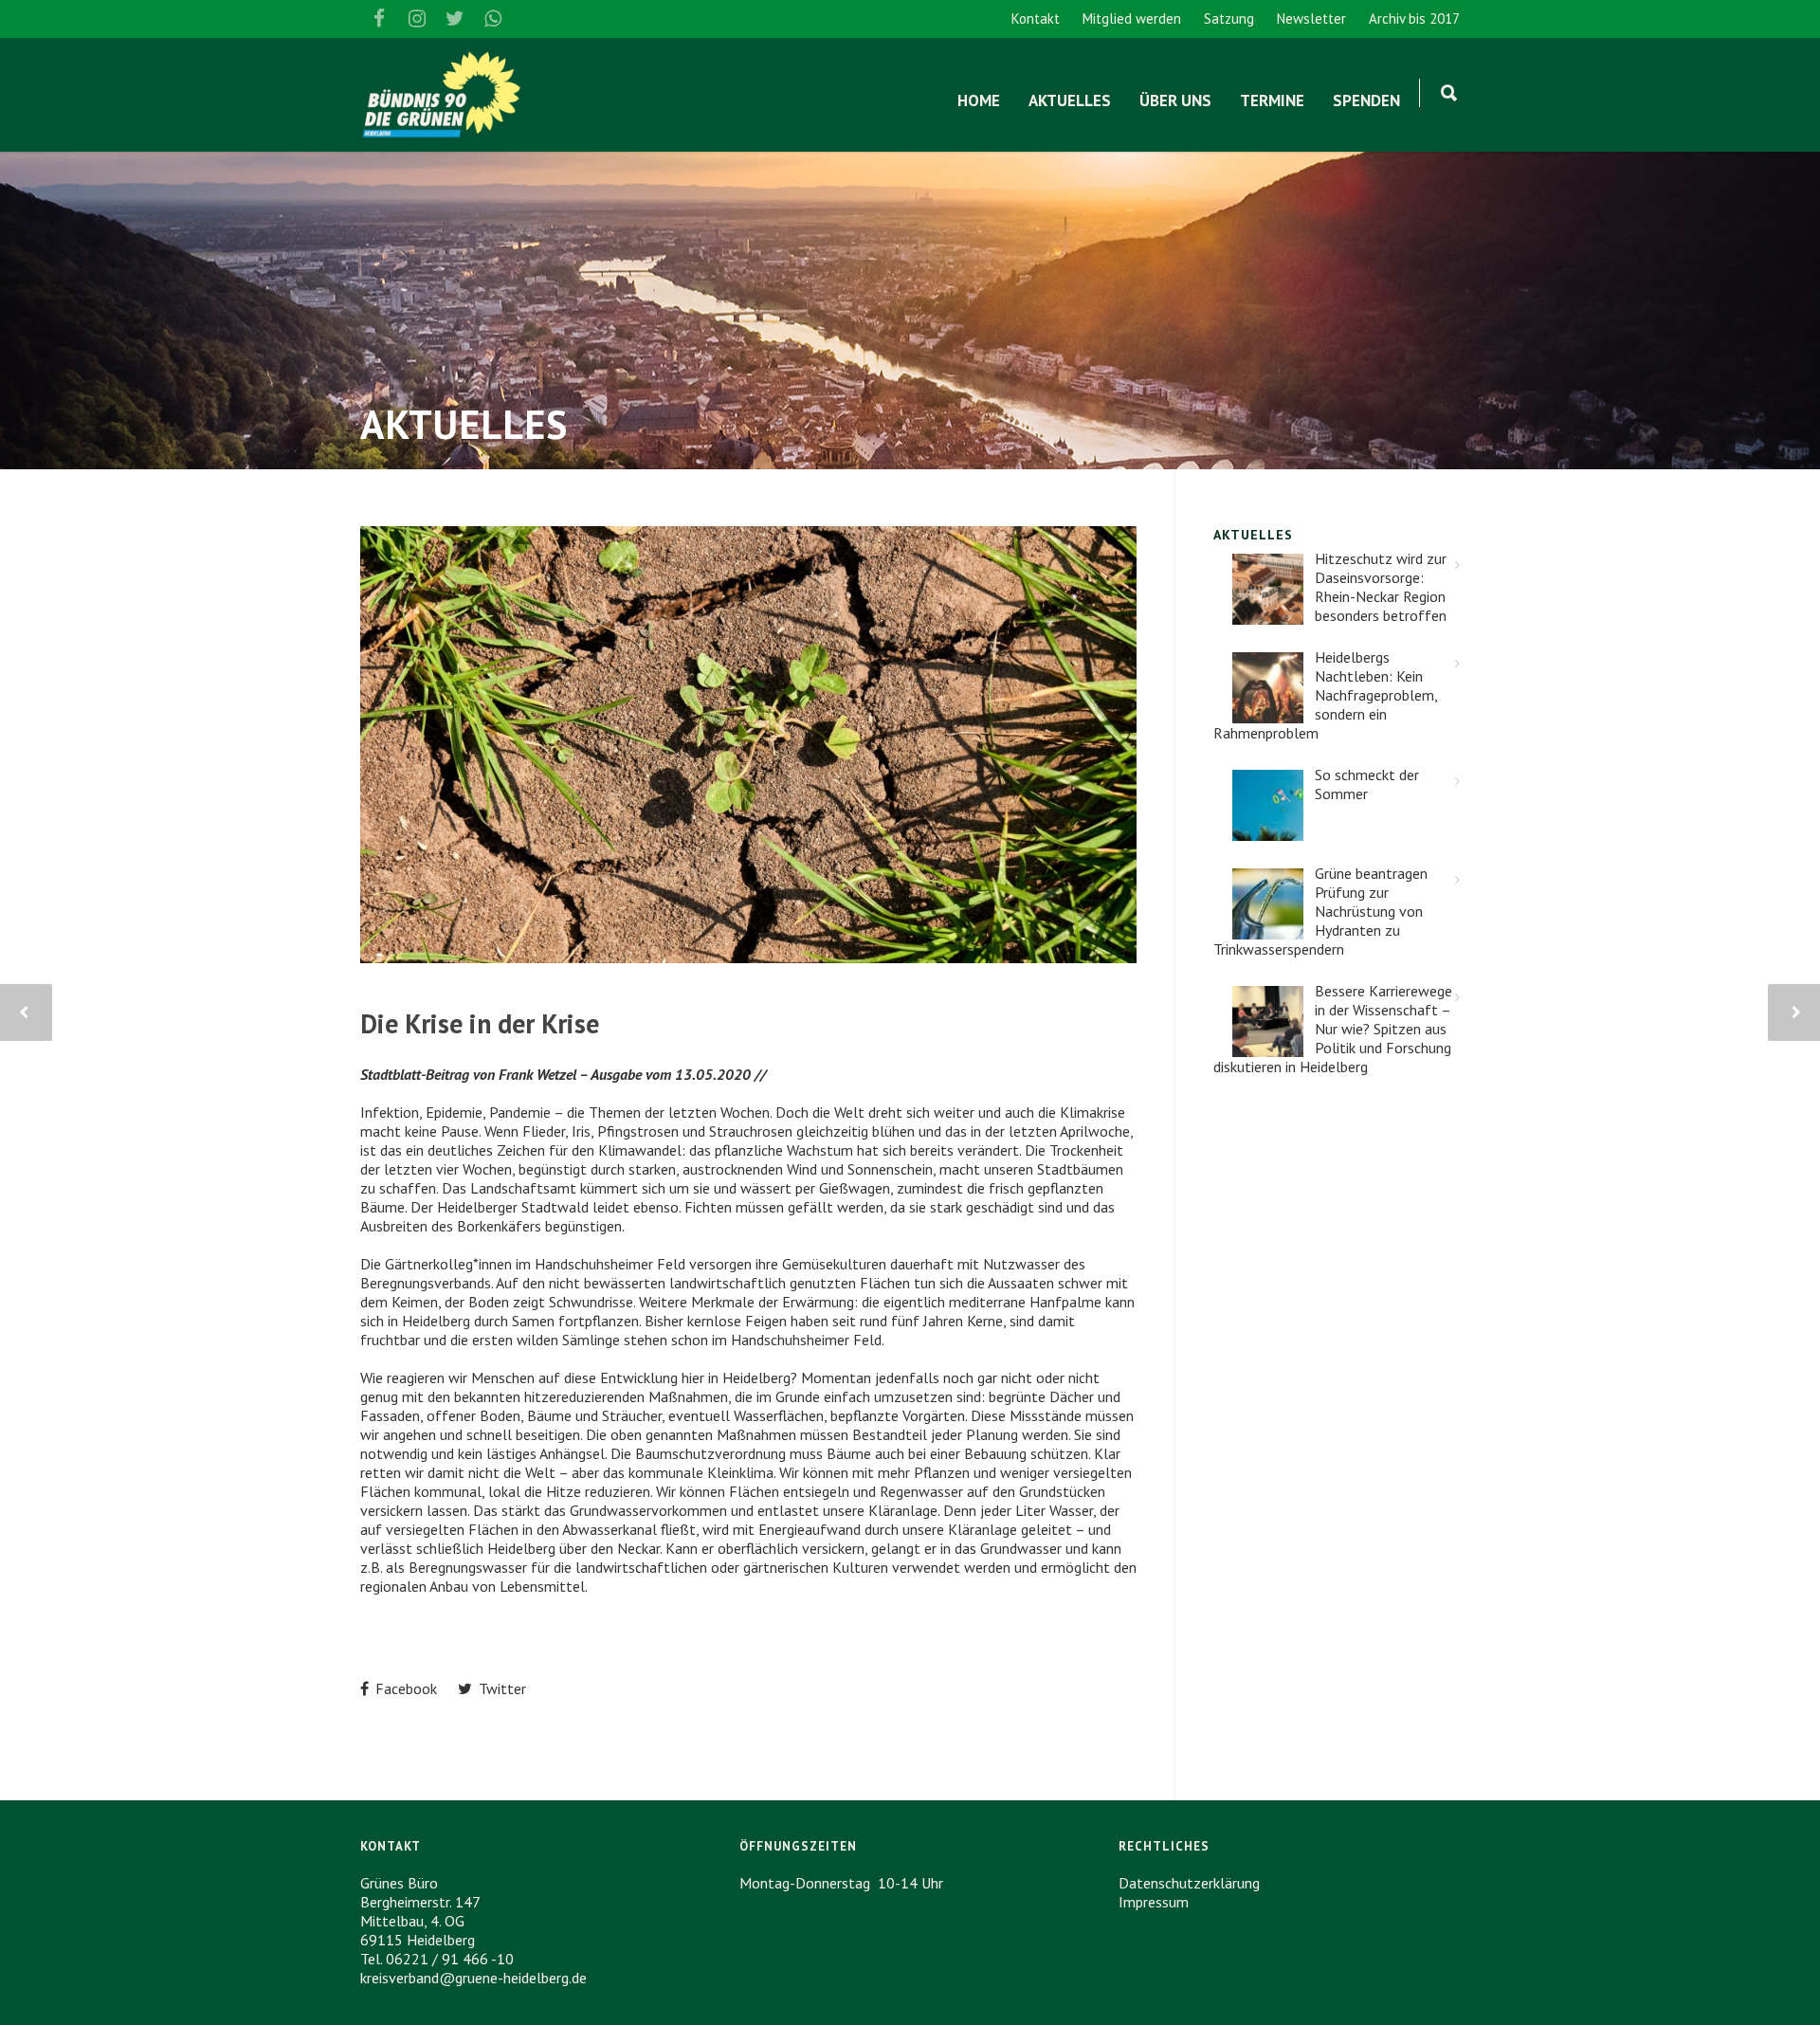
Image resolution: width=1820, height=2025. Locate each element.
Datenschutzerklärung (1189, 1883)
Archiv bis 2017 (1414, 18)
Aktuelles (1070, 100)
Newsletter (1311, 18)
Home (979, 100)
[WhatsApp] (493, 19)
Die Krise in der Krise (480, 1023)
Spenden (1366, 100)
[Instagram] (417, 19)
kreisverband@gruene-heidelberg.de (473, 1978)
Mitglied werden (1132, 18)
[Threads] (531, 19)
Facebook (404, 1688)
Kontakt (1036, 18)
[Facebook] (379, 19)
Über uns (1175, 100)
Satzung (1229, 18)
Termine (1272, 100)
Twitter (500, 1688)
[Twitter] (455, 19)
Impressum (1154, 1902)
